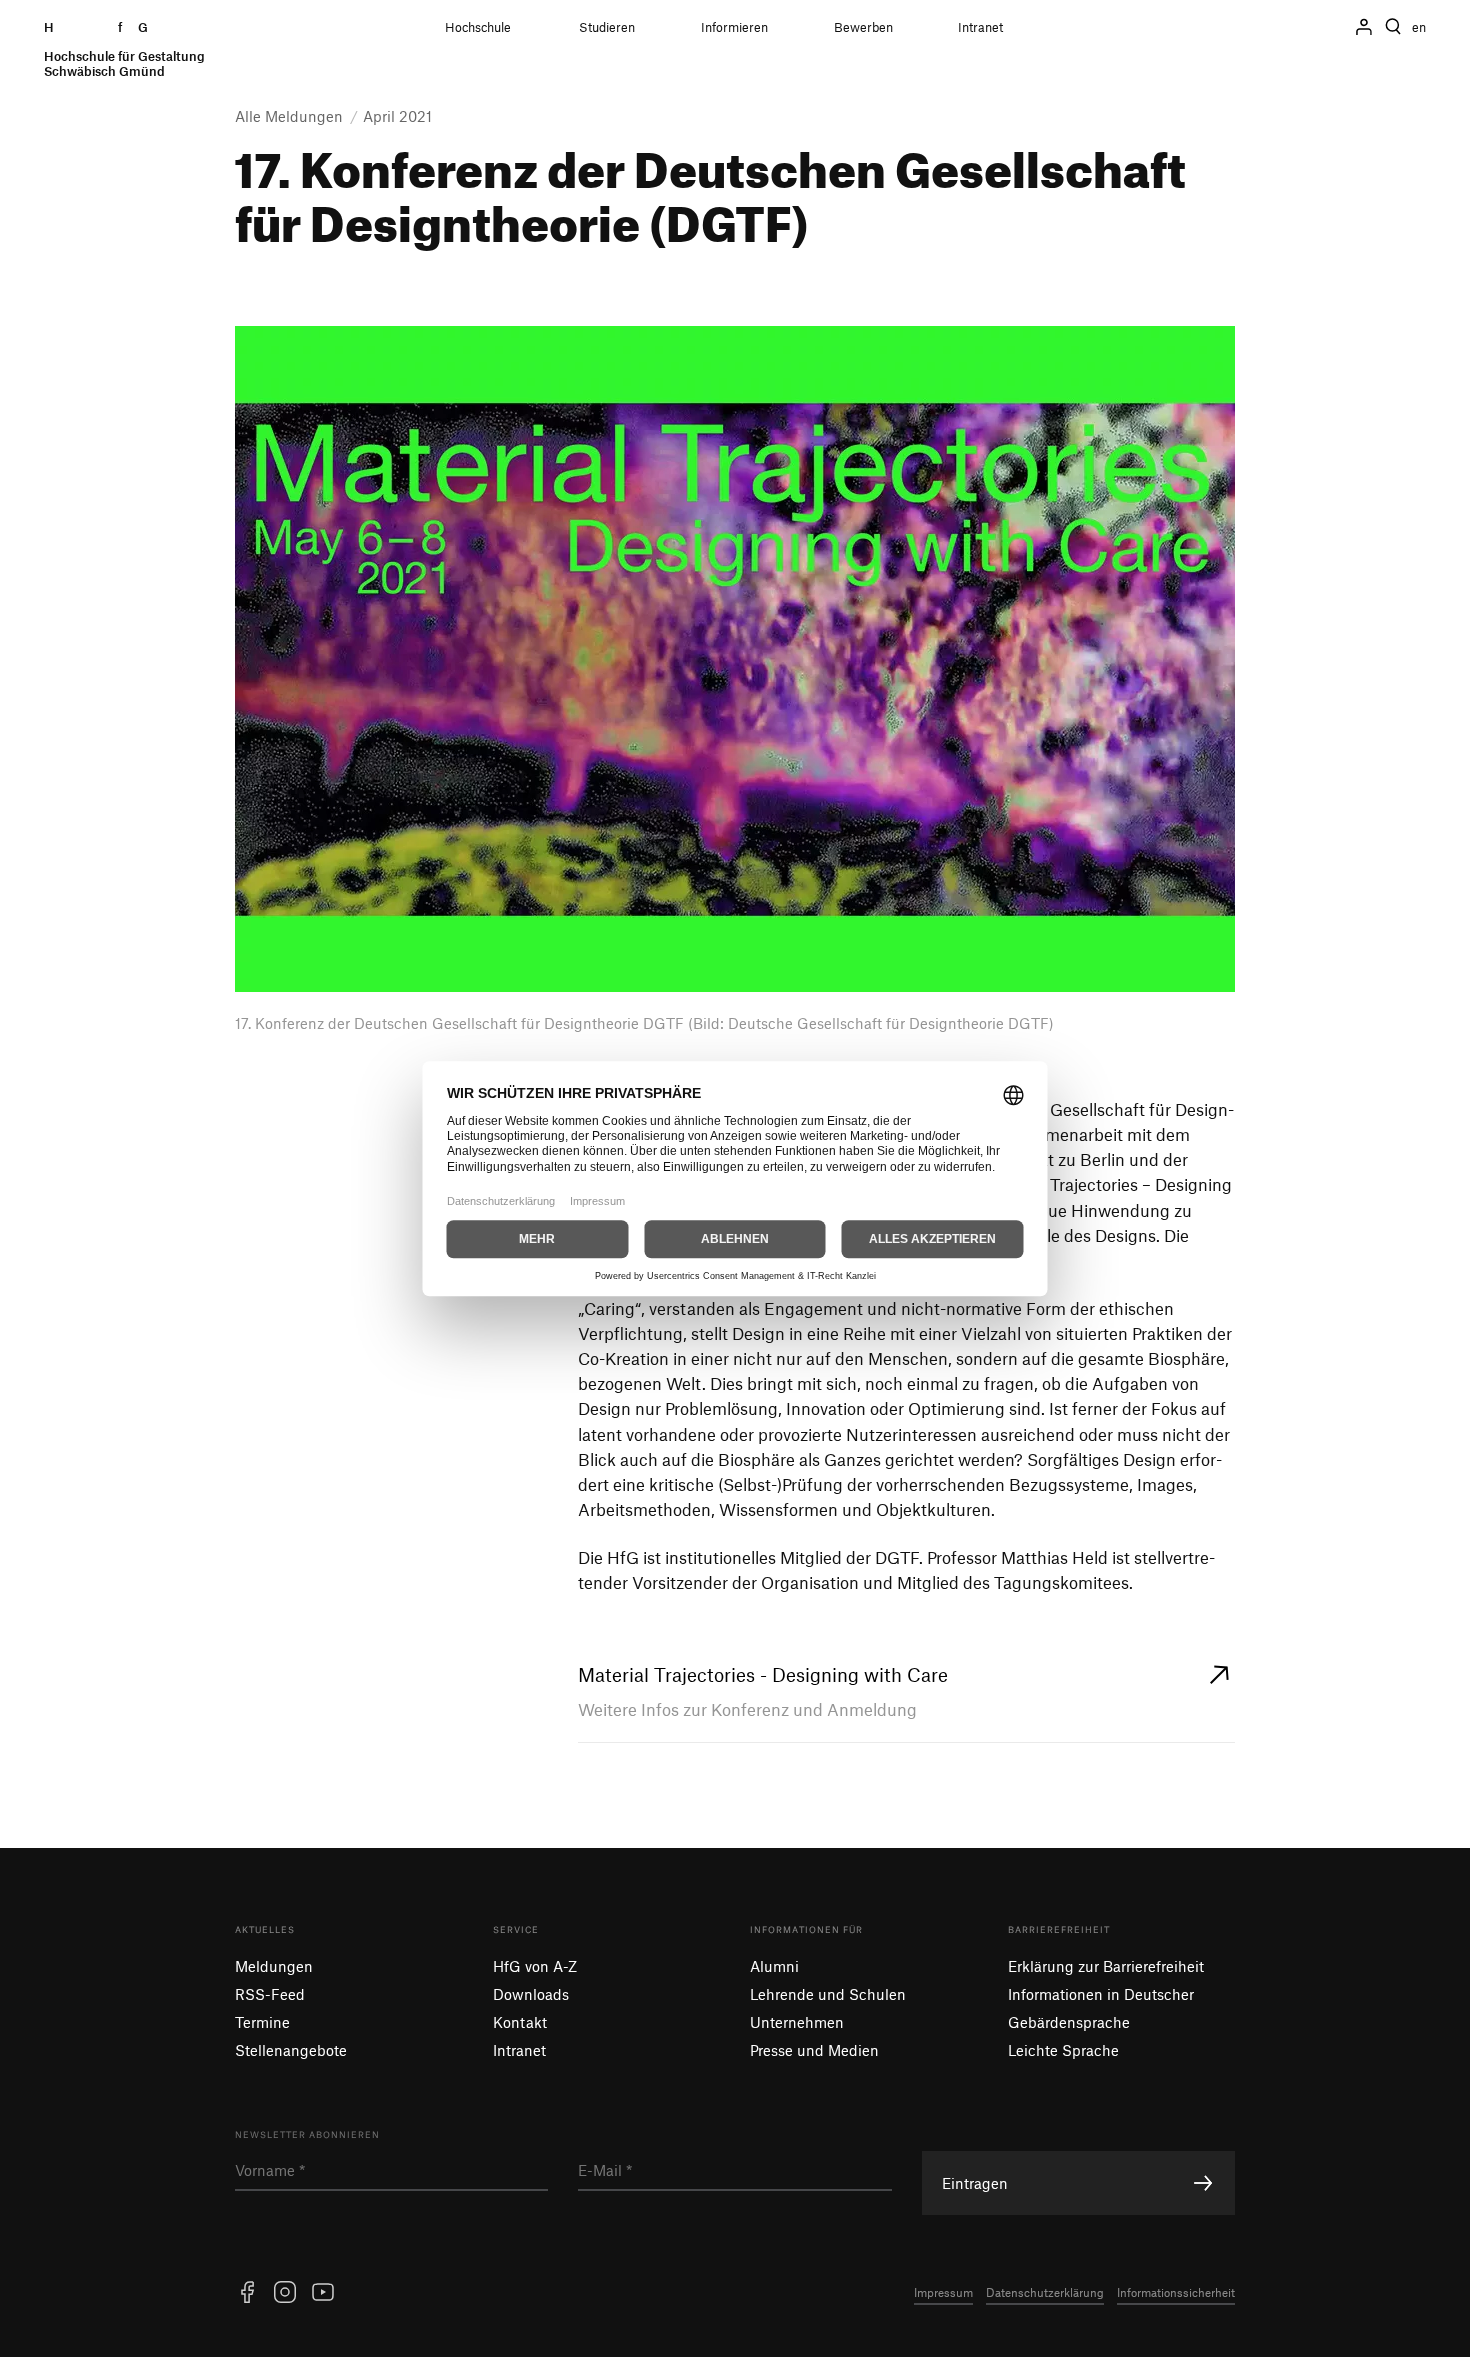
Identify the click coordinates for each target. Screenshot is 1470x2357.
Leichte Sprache (1063, 2050)
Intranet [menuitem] (980, 27)
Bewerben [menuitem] (863, 27)
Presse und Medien (814, 2050)
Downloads (531, 1994)
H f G (124, 49)
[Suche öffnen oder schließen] (1393, 27)
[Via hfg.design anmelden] (1364, 27)
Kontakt (520, 2022)
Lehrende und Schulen (828, 1994)
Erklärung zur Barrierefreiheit (1106, 1966)
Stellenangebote (291, 2050)
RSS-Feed (270, 1994)
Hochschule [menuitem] (478, 27)
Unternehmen (797, 2022)
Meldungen (274, 1966)
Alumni (774, 1966)
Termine (262, 2022)
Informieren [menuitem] (734, 27)
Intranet (519, 2050)
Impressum (943, 2292)
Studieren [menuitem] (607, 27)
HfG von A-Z (535, 1966)
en (1419, 27)
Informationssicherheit (1176, 2292)
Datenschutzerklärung (1045, 2292)
